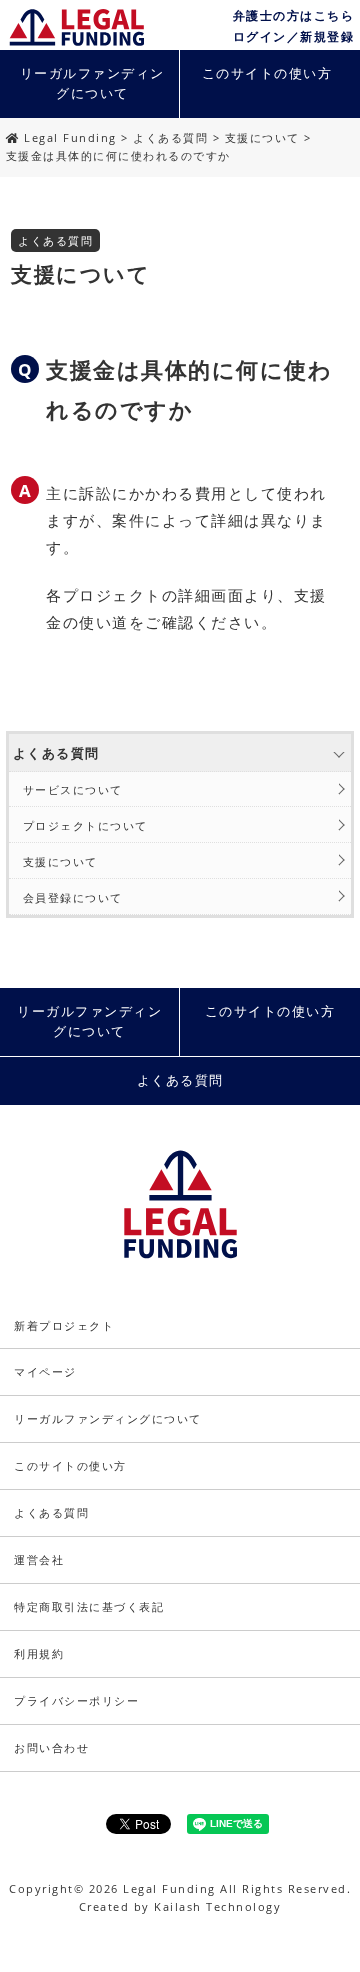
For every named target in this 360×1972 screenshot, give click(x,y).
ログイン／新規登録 (294, 36)
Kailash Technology (217, 1906)
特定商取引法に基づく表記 (89, 1606)
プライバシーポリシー (76, 1700)
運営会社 (39, 1559)
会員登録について (73, 897)
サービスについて (73, 789)
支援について (262, 137)
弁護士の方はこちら (294, 15)
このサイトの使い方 (267, 73)
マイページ (45, 1371)
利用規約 (39, 1653)
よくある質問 (170, 137)
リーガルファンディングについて (92, 83)
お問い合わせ (51, 1747)
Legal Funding (70, 137)
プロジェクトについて (85, 825)
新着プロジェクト (64, 1325)
